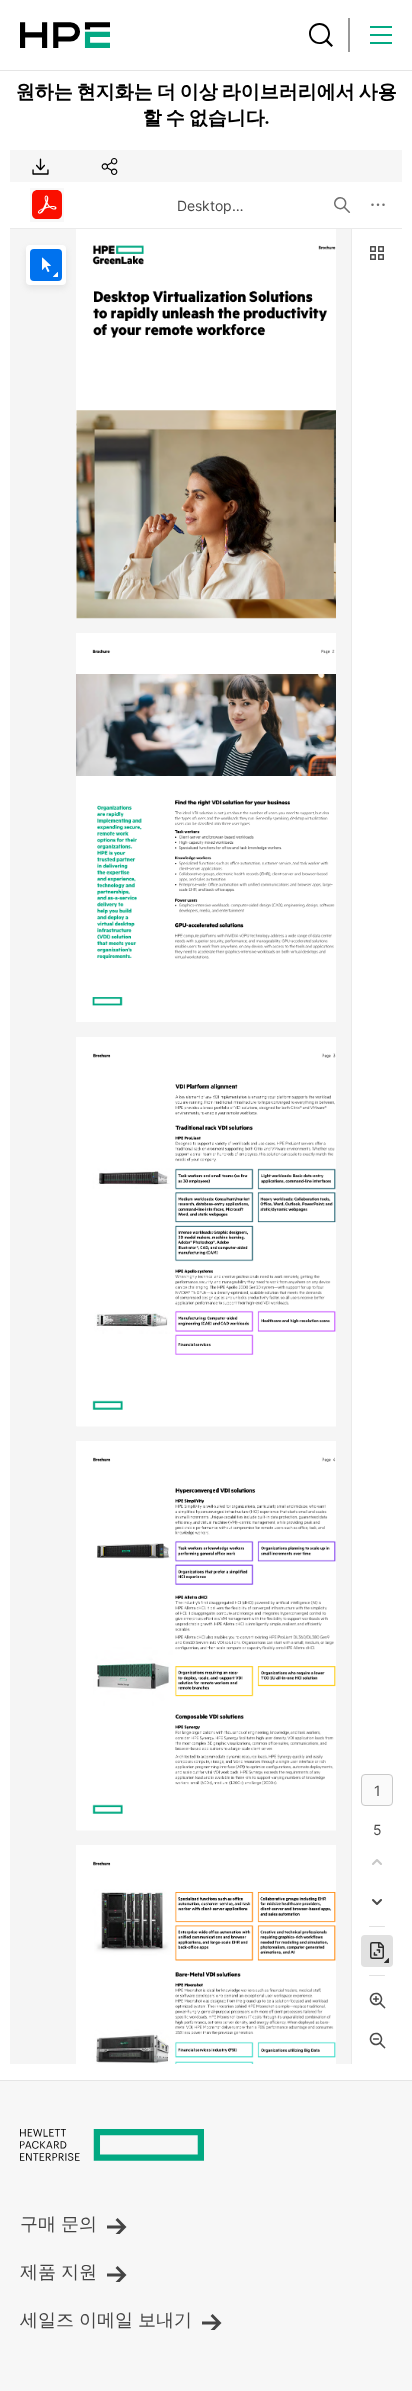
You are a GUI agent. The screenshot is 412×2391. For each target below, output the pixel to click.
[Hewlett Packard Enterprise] (65, 35)
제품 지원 (58, 2272)
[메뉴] (381, 35)
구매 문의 (58, 2224)
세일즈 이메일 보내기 (106, 2320)
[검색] (321, 35)
